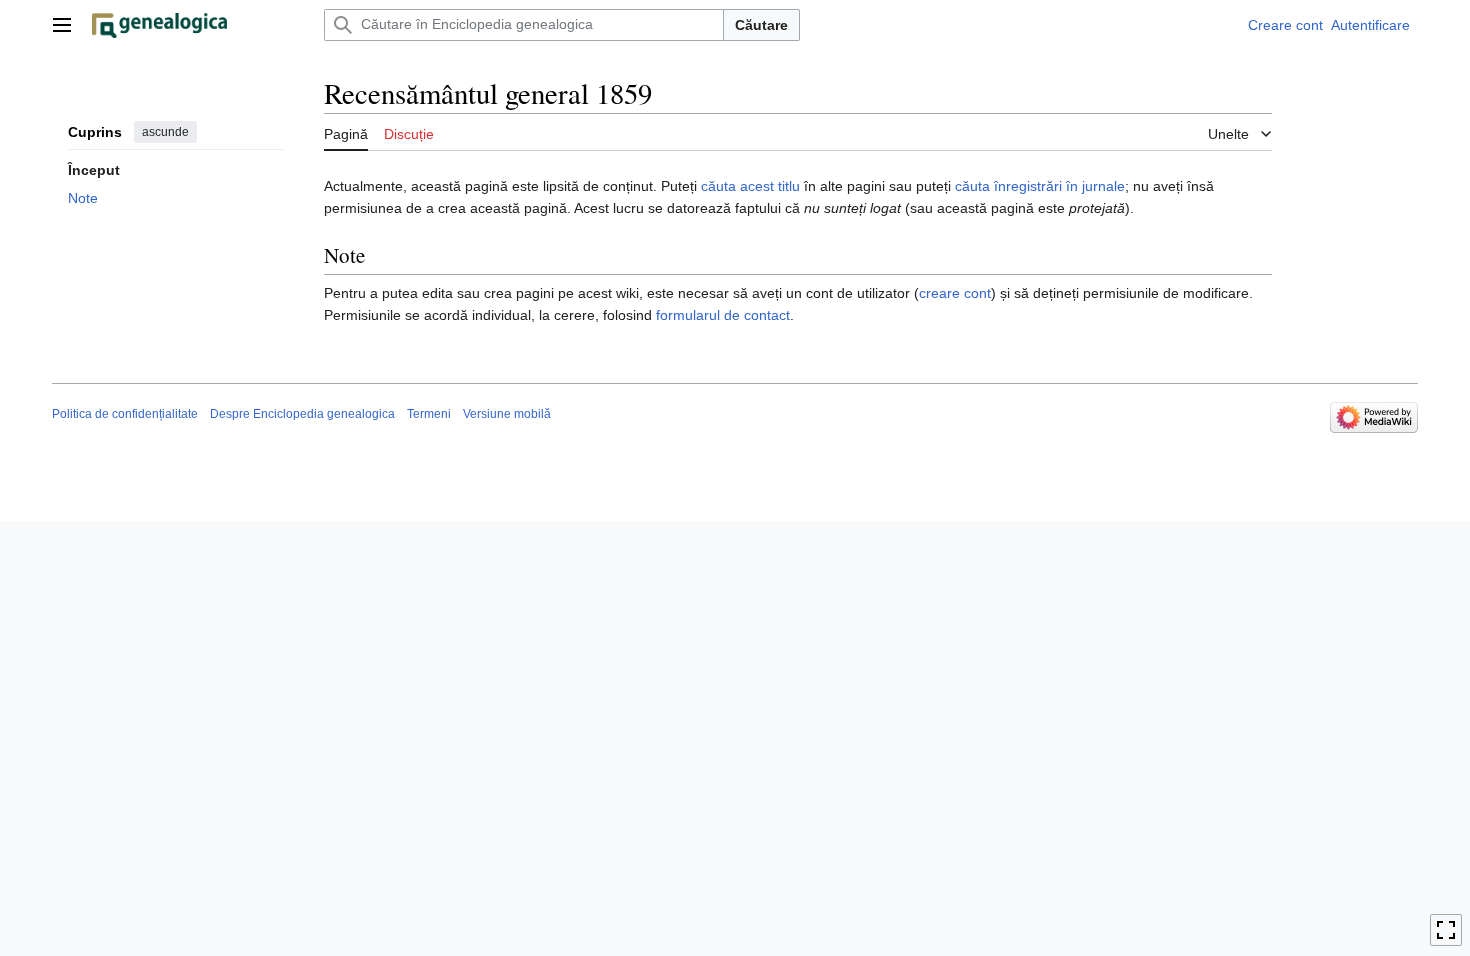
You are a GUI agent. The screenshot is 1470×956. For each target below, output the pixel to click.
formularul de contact (723, 315)
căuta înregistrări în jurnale (1040, 186)
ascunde (165, 132)
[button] (62, 25)
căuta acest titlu (750, 186)
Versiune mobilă (507, 414)
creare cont (955, 293)
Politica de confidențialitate (125, 414)
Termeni (429, 414)
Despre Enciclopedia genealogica (302, 414)
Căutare (761, 25)
